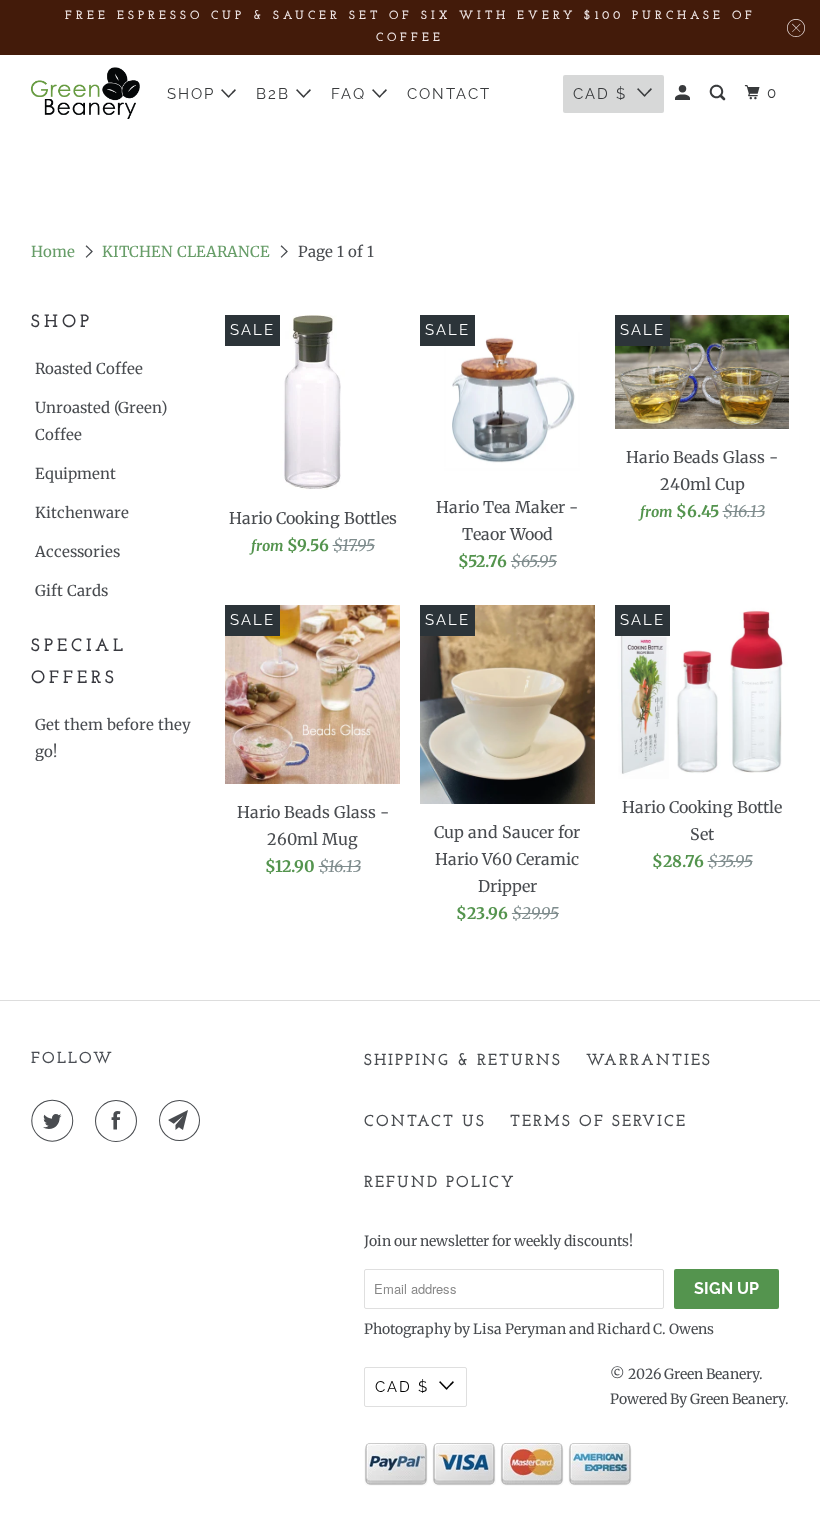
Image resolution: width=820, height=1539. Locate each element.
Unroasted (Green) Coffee (101, 421)
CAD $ (402, 1387)
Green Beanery (711, 1374)
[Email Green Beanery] (184, 1121)
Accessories (77, 551)
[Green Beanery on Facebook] (120, 1121)
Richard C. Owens (655, 1329)
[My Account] (685, 93)
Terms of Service (598, 1122)
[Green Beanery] (86, 93)
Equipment (75, 473)
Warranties (649, 1061)
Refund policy (440, 1183)
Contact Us (425, 1122)
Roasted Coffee (89, 368)
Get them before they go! (113, 738)
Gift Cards (71, 590)
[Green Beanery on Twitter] (56, 1121)
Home (53, 251)
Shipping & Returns (463, 1061)
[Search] (720, 93)
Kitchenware (82, 512)
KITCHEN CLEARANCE (186, 251)
